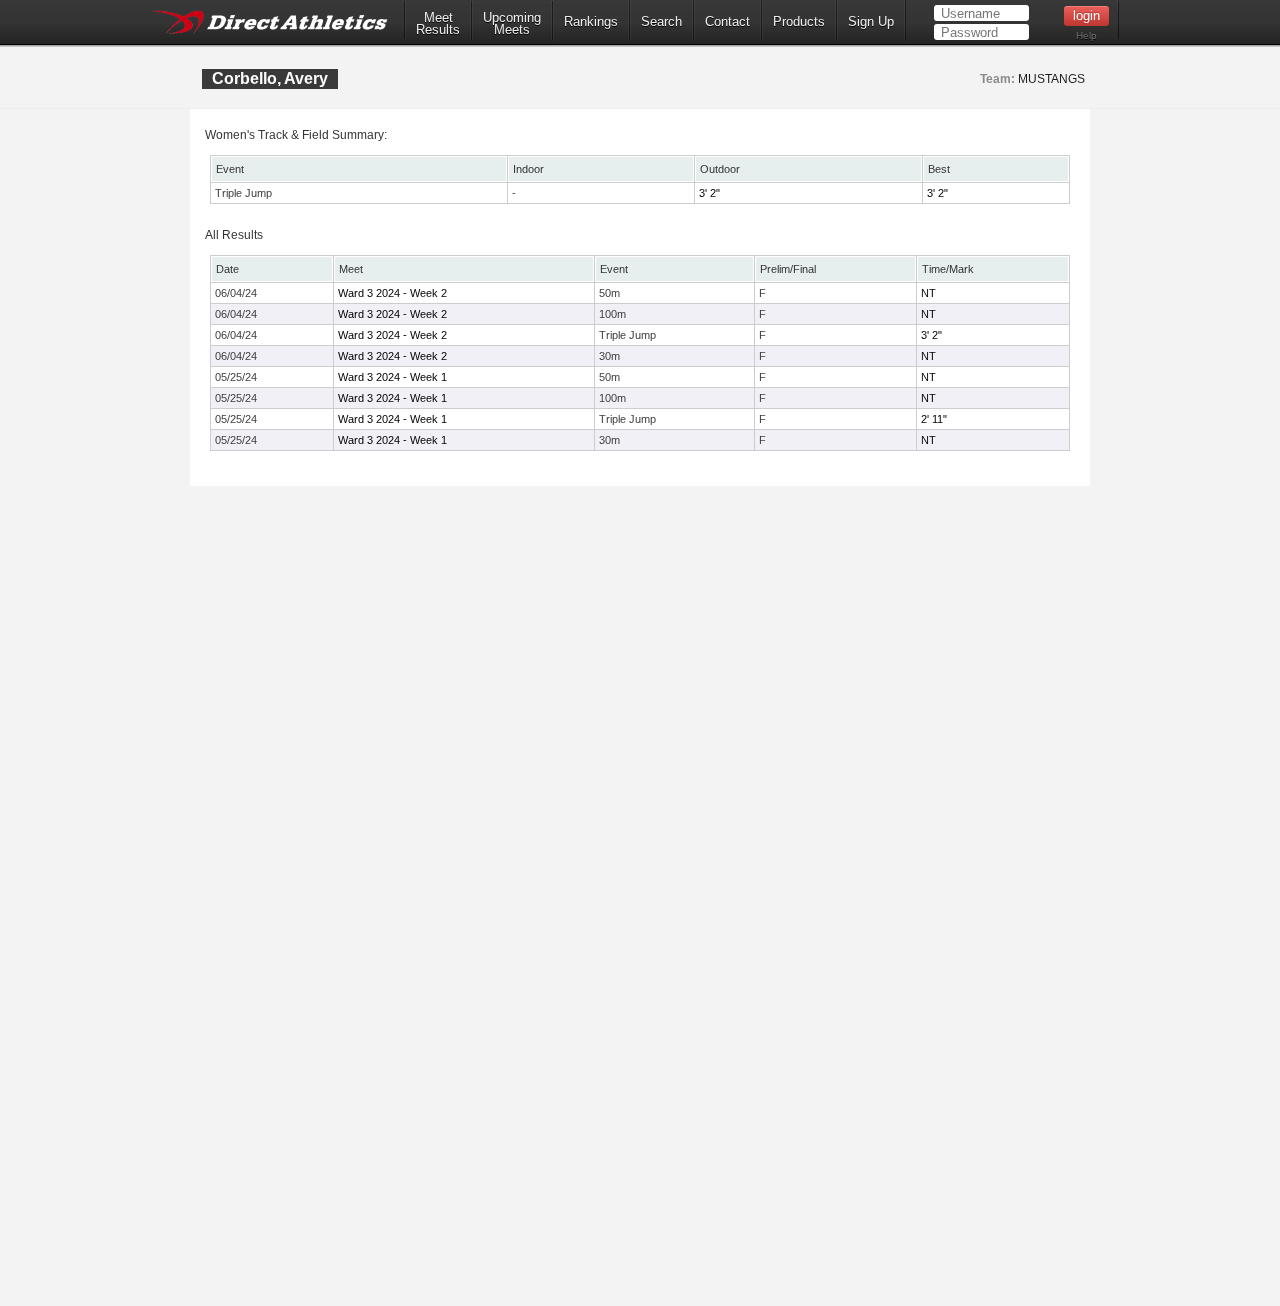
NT (928, 293)
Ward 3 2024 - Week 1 (392, 377)
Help (1086, 35)
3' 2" (709, 193)
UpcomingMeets (512, 24)
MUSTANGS (1051, 79)
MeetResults (438, 24)
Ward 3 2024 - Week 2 (392, 293)
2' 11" (934, 419)
